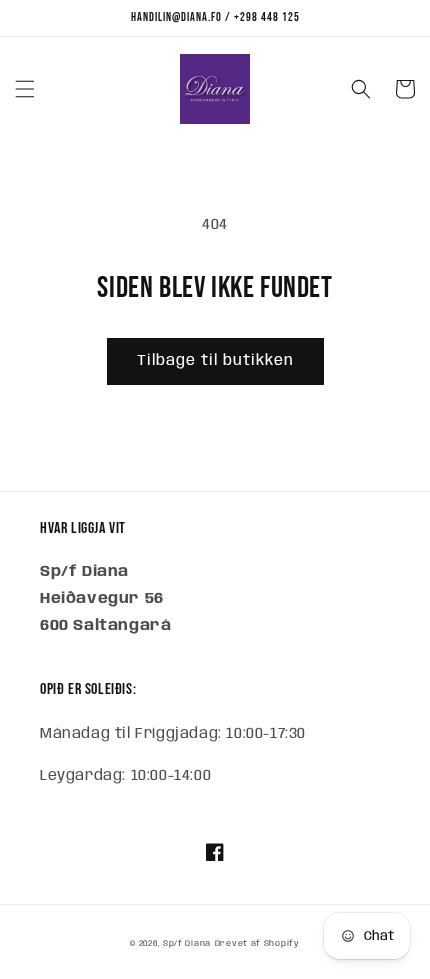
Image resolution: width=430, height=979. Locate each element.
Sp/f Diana (187, 943)
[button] (25, 89)
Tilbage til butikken (215, 361)
